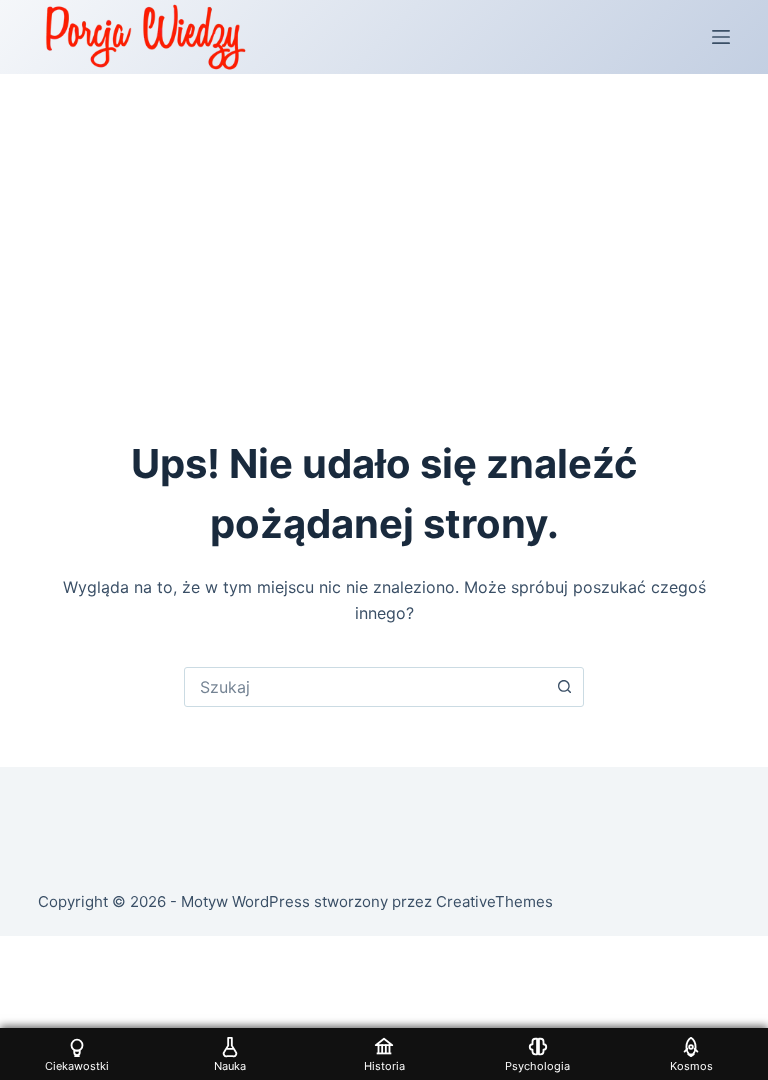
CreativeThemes (494, 901)
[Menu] (721, 37)
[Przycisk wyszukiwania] (564, 687)
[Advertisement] (384, 224)
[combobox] (365, 687)
